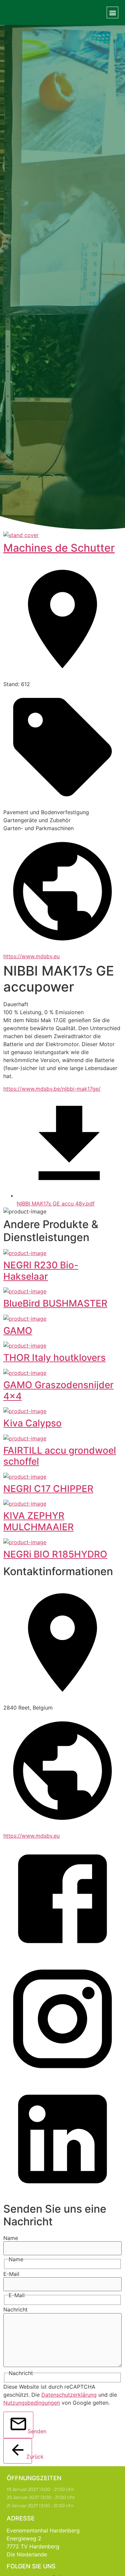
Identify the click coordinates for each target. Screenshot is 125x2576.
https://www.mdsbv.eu (31, 956)
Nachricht (15, 2309)
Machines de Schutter (59, 548)
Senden (30, 2431)
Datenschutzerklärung (69, 2395)
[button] (112, 12)
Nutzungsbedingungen (32, 2403)
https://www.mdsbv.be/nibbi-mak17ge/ (52, 1089)
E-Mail (11, 2274)
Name (11, 2238)
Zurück (29, 2457)
